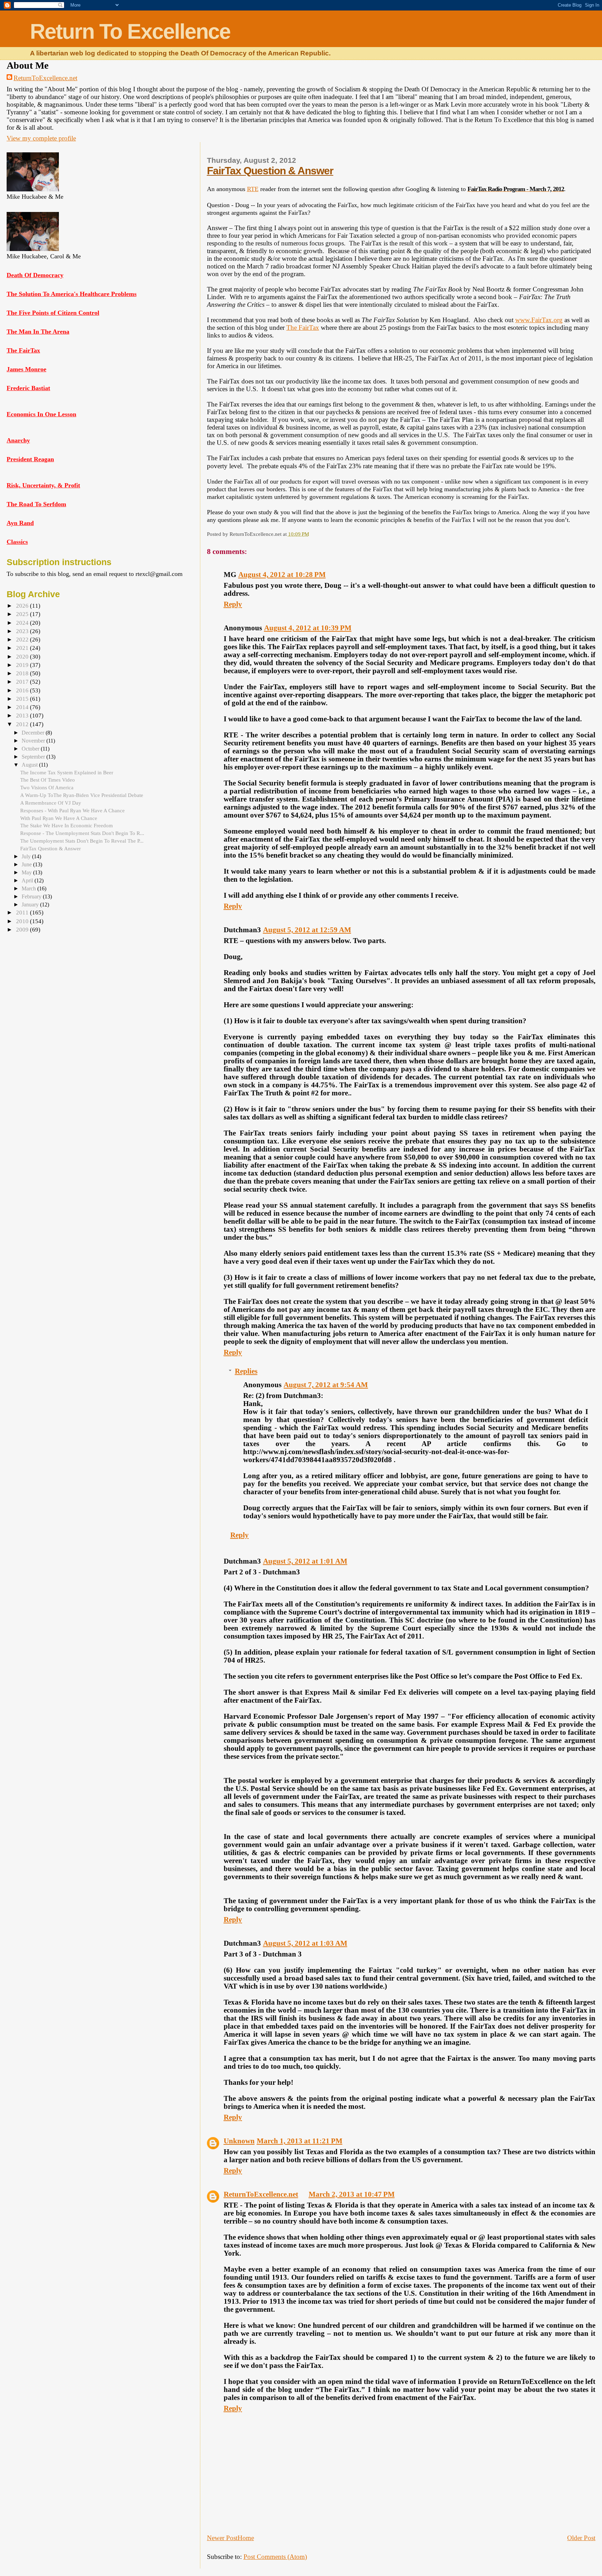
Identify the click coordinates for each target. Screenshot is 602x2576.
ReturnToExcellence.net (45, 78)
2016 (23, 690)
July (27, 856)
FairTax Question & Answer (270, 171)
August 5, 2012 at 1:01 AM (305, 1561)
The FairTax (303, 328)
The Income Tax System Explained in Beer (67, 772)
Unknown (239, 2141)
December (34, 733)
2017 (23, 682)
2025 (23, 614)
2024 (23, 623)
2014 (23, 707)
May (27, 872)
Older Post (581, 2538)
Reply (233, 604)
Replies (246, 1371)
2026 (23, 606)
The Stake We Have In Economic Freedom (67, 825)
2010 (23, 921)
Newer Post (222, 2538)
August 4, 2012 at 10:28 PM (282, 575)
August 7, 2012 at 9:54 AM (326, 1385)
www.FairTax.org (539, 320)
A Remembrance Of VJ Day (51, 803)
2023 (23, 631)
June (27, 864)
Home (246, 2538)
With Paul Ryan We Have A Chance (59, 818)
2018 (23, 673)
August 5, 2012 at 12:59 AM (307, 930)
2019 (23, 665)
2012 (23, 724)
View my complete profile (41, 138)
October (31, 749)
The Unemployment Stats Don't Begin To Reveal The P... (82, 841)
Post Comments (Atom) (275, 2557)
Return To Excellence (130, 31)
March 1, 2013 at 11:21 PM (300, 2141)
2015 (23, 699)
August (30, 765)
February (32, 896)
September (34, 757)
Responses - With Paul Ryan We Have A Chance (72, 810)
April (28, 880)
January (31, 905)
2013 (23, 716)
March (29, 888)
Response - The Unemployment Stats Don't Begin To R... (82, 833)
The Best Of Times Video (48, 780)
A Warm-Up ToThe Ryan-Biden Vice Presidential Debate (82, 795)
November (34, 741)
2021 (23, 648)
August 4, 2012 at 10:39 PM (308, 628)
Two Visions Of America (47, 787)
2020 (23, 657)
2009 (23, 930)
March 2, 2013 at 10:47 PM (352, 2194)
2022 (23, 640)
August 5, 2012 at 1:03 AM (305, 1943)
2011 (23, 913)
